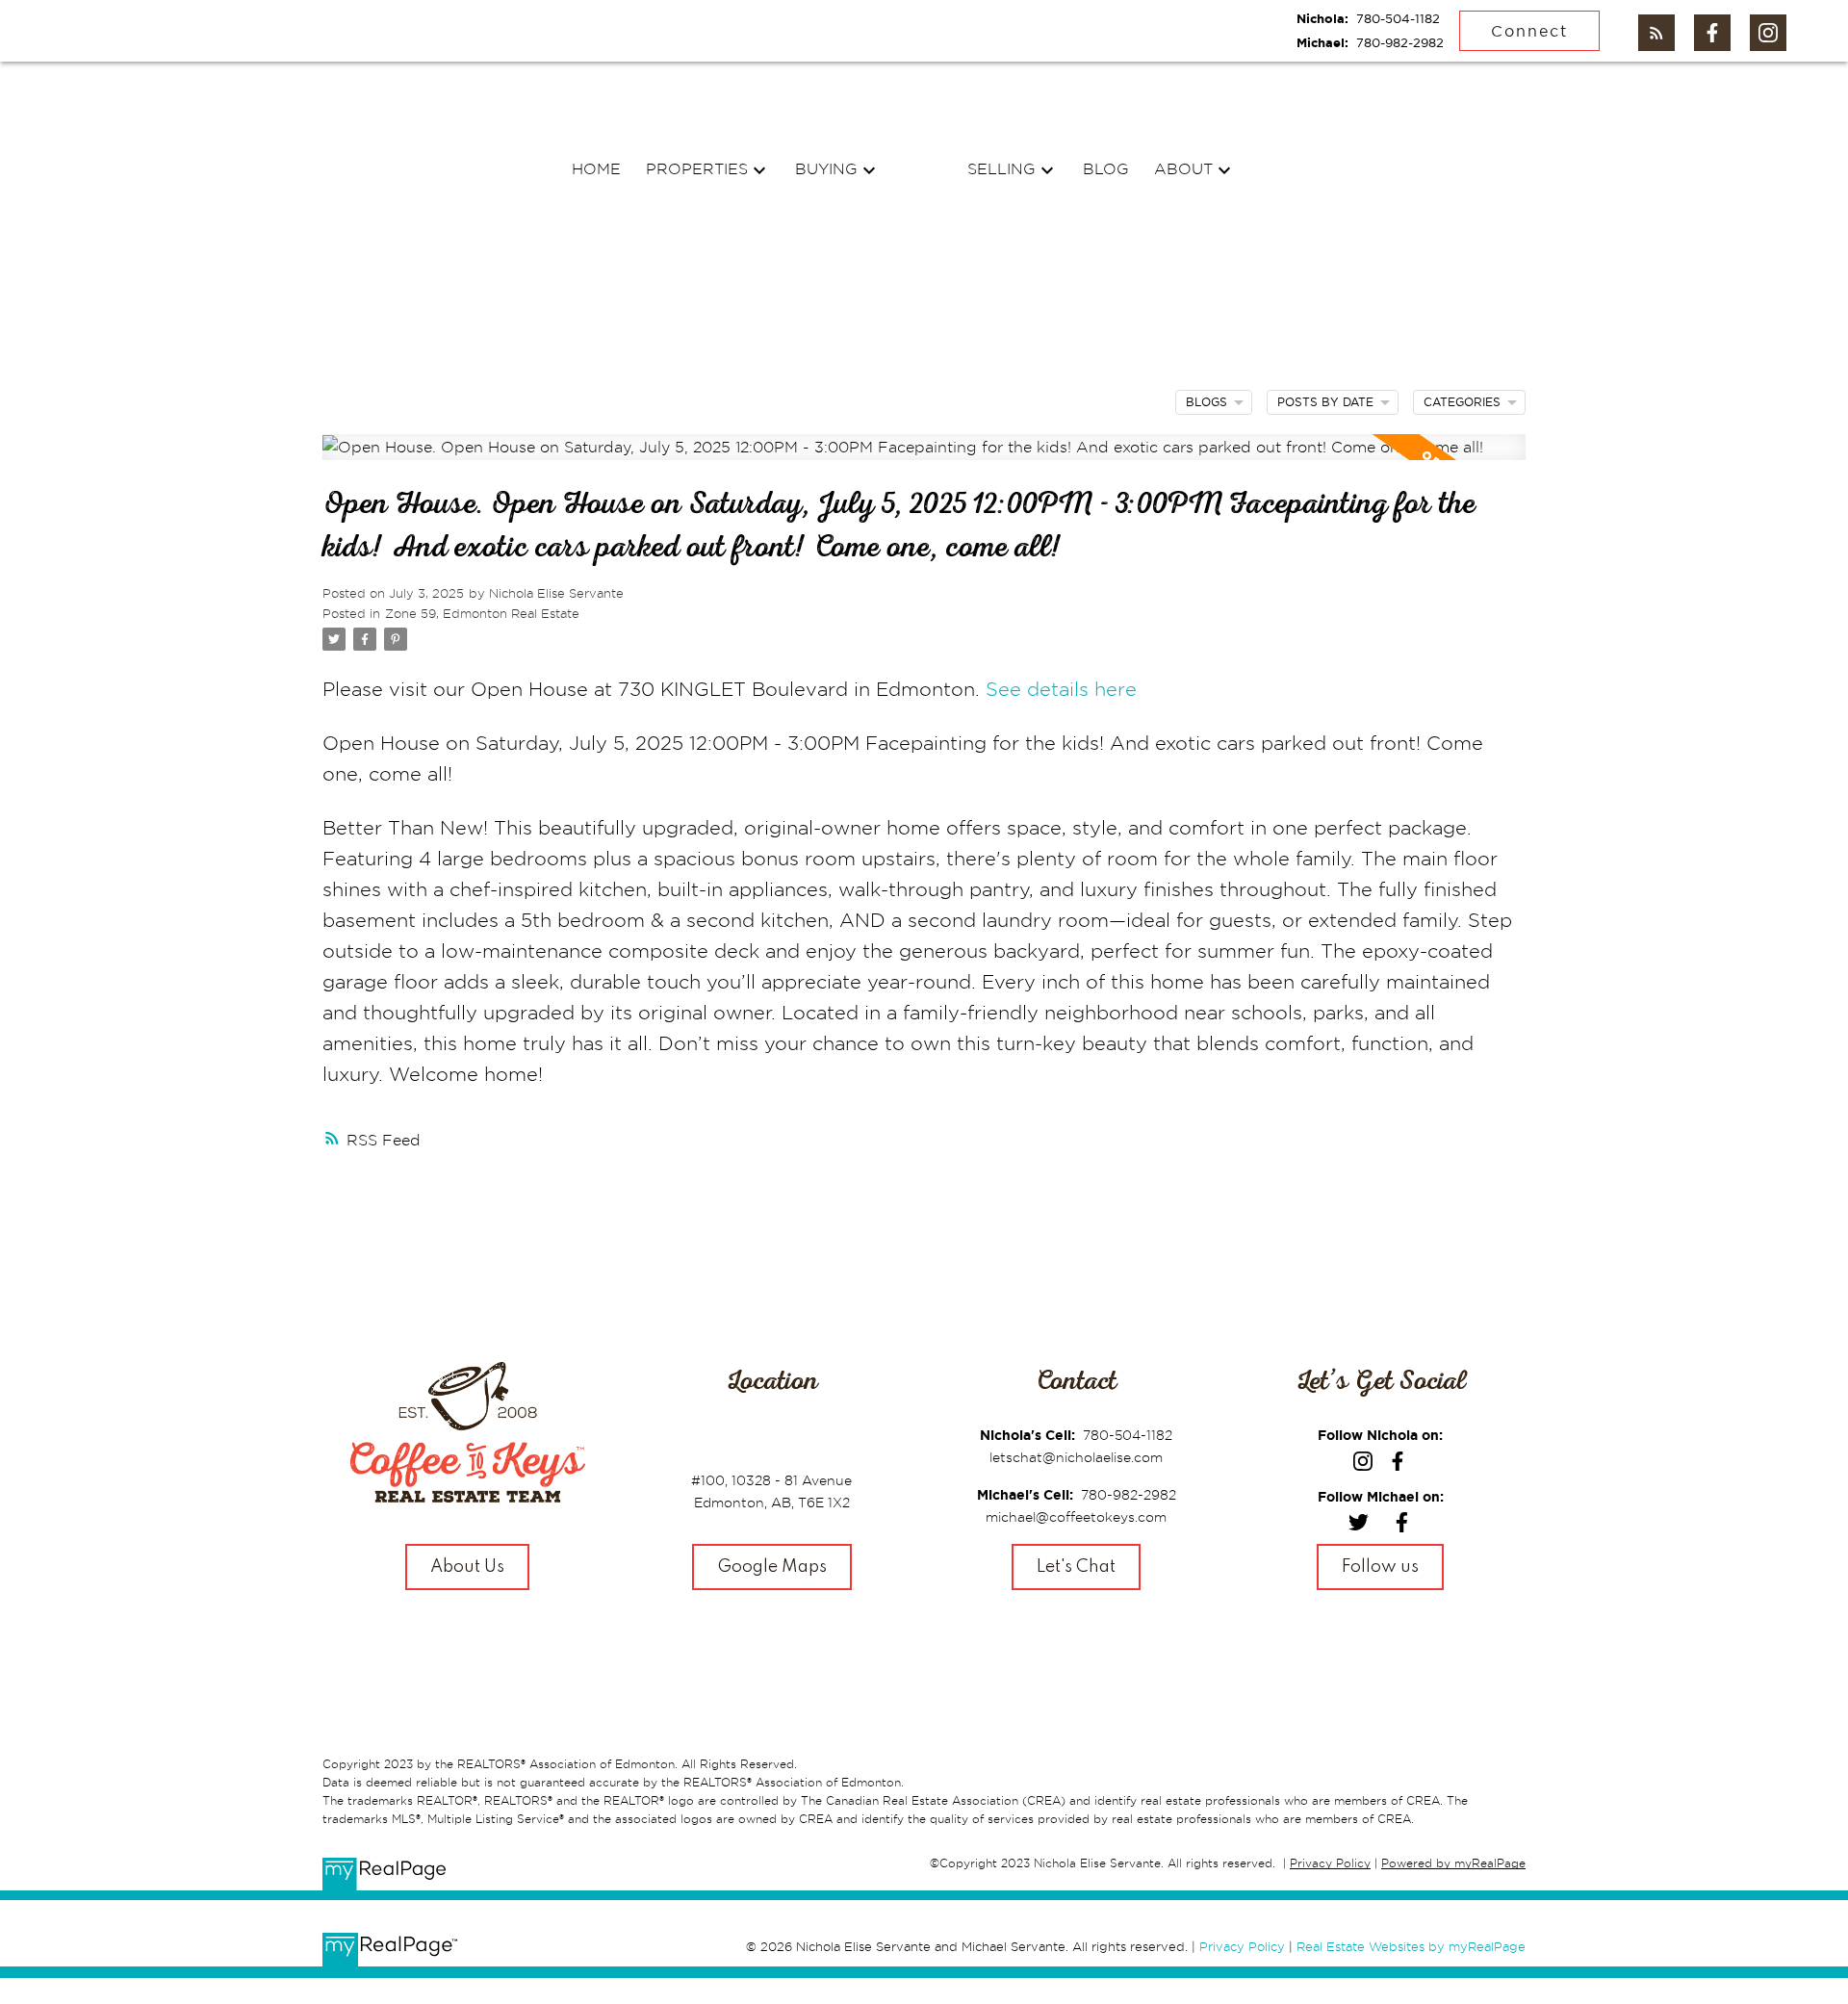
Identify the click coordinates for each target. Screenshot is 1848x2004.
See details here (1061, 689)
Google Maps (772, 1567)
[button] (1656, 33)
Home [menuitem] (596, 168)
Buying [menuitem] (826, 168)
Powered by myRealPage (1453, 1863)
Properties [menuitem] (697, 168)
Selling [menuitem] (1001, 168)
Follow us (1380, 1567)
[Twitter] (1359, 1526)
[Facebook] (1402, 1526)
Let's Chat (1076, 1567)
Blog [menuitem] (1106, 168)
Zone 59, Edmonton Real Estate (482, 613)
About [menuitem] (1183, 168)
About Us (467, 1567)
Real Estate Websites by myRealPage (1411, 1946)
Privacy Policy (1330, 1863)
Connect (1529, 31)
